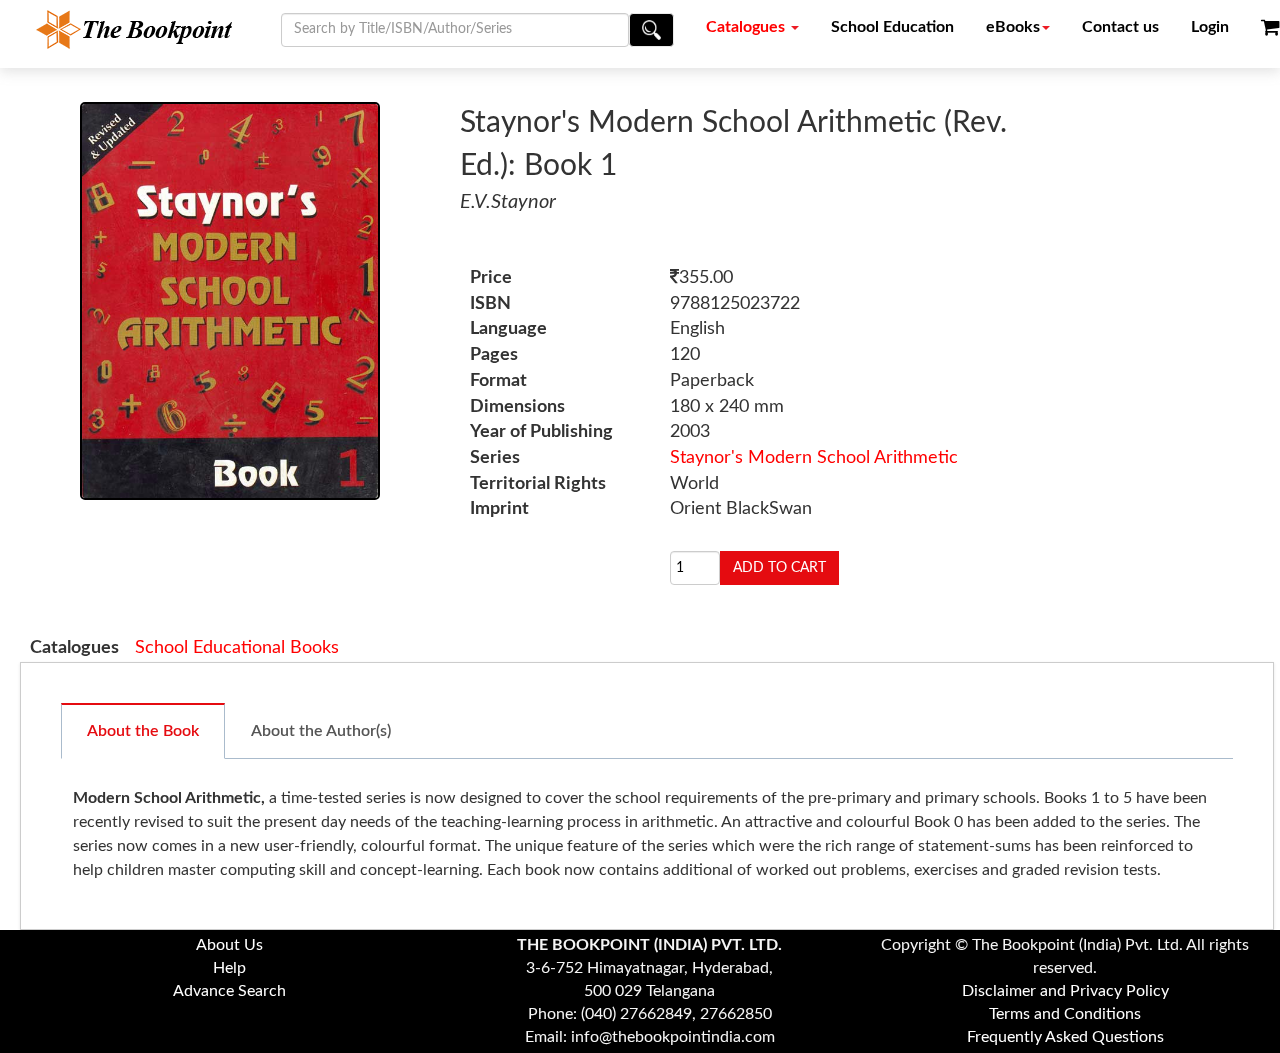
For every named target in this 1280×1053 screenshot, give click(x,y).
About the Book (143, 731)
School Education (892, 27)
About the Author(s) (321, 731)
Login (1210, 27)
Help (229, 968)
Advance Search (229, 991)
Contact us (1120, 27)
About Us (229, 945)
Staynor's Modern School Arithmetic (814, 458)
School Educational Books (237, 648)
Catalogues (747, 27)
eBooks (1013, 27)
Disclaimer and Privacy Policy (1065, 991)
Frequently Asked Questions (1065, 1037)
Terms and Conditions (1065, 1014)
